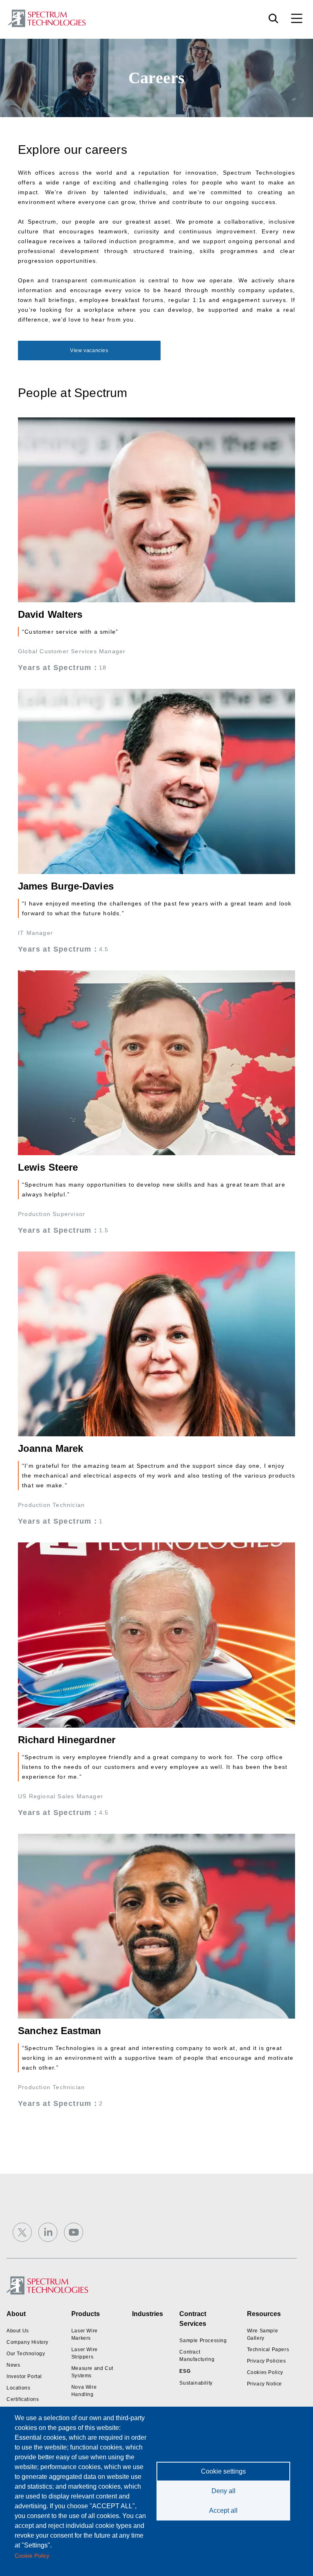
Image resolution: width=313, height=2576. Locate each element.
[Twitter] (22, 2232)
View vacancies (89, 351)
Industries (148, 2314)
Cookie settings (223, 2471)
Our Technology (26, 2354)
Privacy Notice (265, 2384)
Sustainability (196, 2383)
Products (86, 2314)
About (16, 2314)
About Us (18, 2331)
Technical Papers (268, 2350)
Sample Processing (203, 2341)
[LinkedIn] (48, 2232)
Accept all (223, 2511)
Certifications (23, 2399)
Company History (28, 2342)
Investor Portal (24, 2376)
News (13, 2365)
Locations (18, 2388)
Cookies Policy (265, 2372)
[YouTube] (74, 2232)
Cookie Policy (32, 2556)
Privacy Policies (267, 2361)
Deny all (224, 2491)
